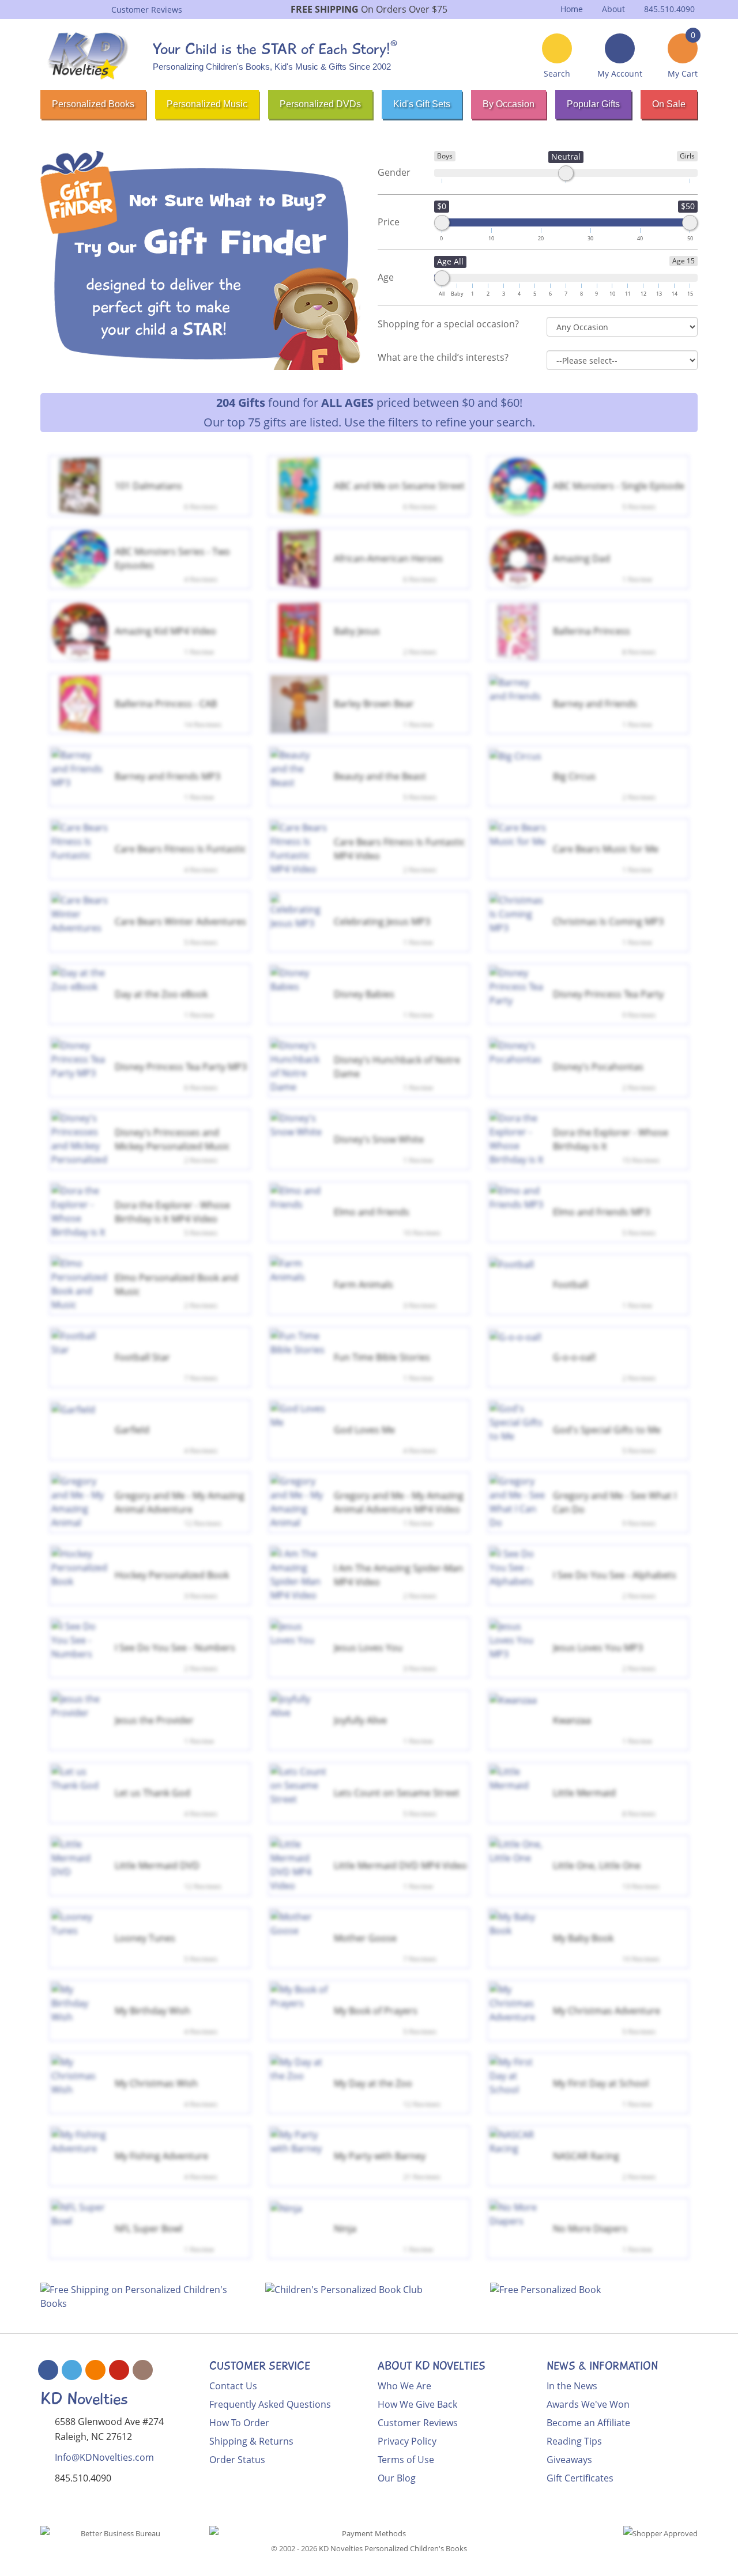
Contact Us (233, 2386)
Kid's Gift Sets (422, 104)
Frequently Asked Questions (270, 2404)
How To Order (239, 2423)
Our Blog (397, 2478)
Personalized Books (93, 104)
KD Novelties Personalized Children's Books (393, 2548)
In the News (572, 2386)
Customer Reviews (418, 2423)
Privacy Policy (407, 2441)
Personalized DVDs (320, 104)
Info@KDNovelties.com (104, 2457)
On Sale (669, 104)
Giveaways (569, 2460)
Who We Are (404, 2386)
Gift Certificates (580, 2478)
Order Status (237, 2460)
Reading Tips (574, 2441)
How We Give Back (417, 2404)
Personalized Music (207, 104)
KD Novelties (84, 2399)
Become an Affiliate (588, 2423)
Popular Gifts (593, 104)
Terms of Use (406, 2460)
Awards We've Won (588, 2404)
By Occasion (509, 104)
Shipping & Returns (251, 2441)
